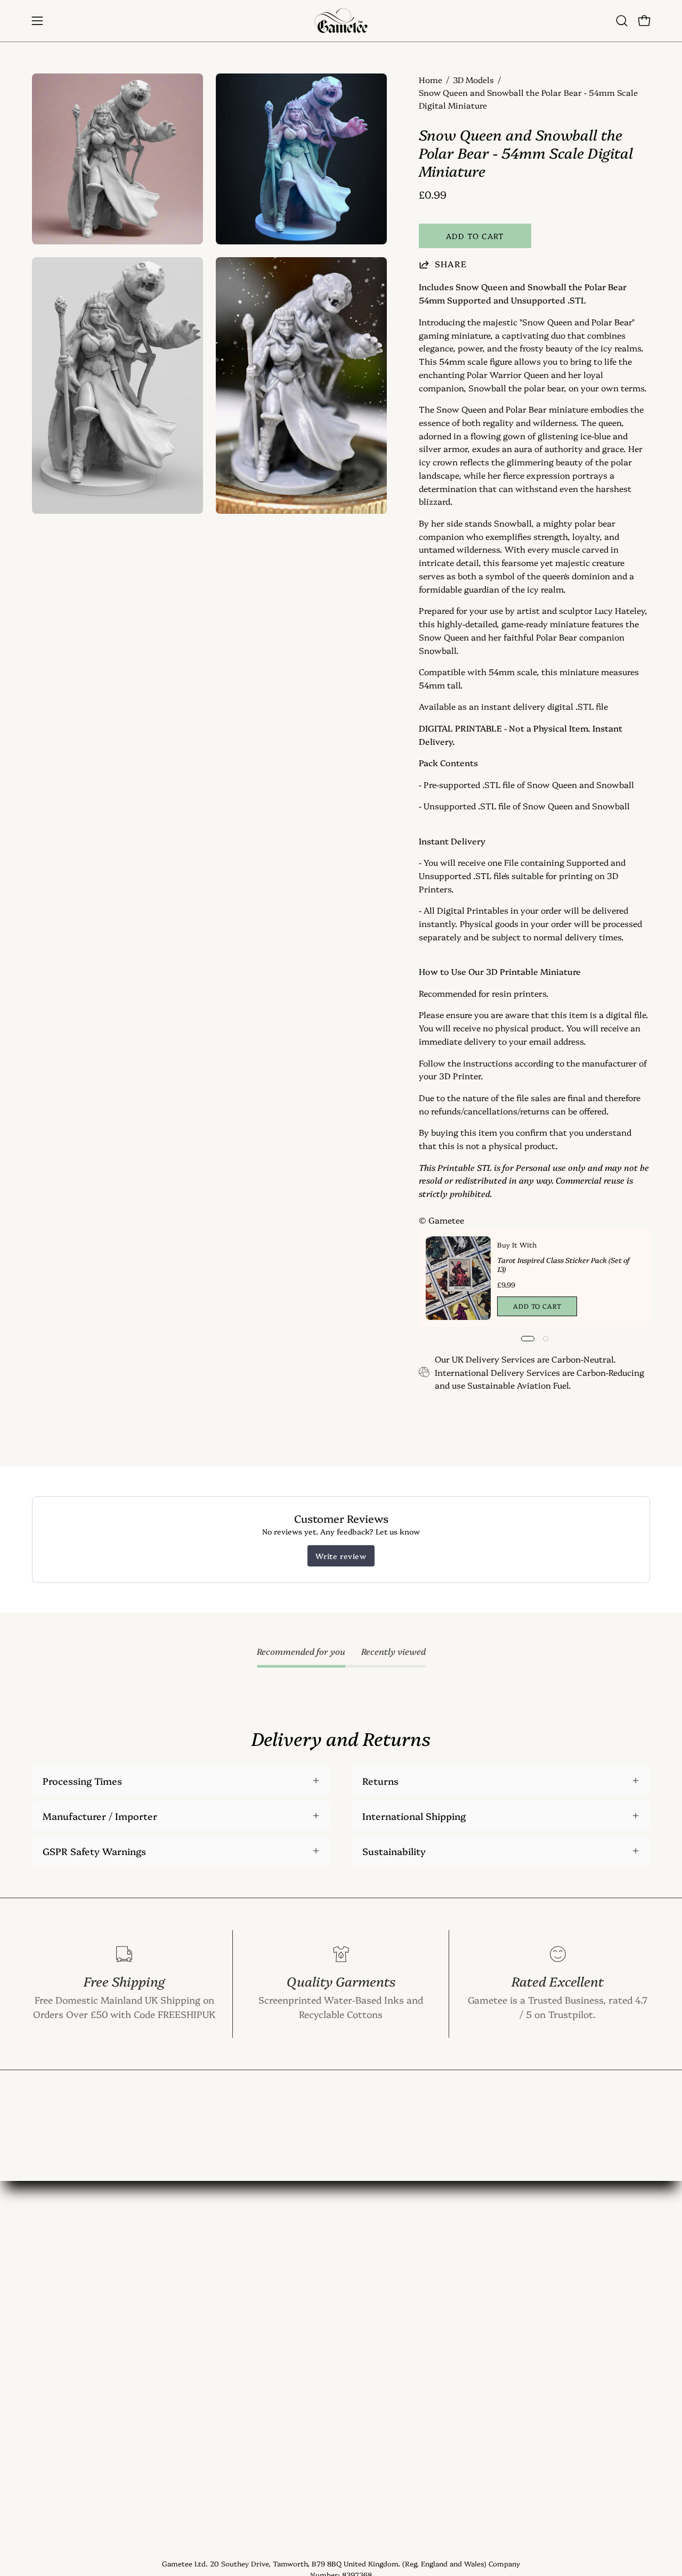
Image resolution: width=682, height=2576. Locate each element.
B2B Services (188, 2481)
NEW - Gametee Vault (208, 2274)
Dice (42, 2332)
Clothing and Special (78, 2293)
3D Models (473, 80)
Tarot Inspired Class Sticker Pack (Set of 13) (563, 1264)
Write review (341, 1556)
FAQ (169, 2332)
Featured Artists (196, 2409)
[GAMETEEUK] (341, 21)
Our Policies (186, 2428)
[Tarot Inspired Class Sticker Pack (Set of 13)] (458, 1278)
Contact (178, 2293)
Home (431, 80)
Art (39, 2312)
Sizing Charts (190, 2351)
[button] (622, 21)
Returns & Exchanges (208, 2390)
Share (451, 264)
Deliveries (181, 2370)
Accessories (58, 2351)
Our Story (182, 2312)
